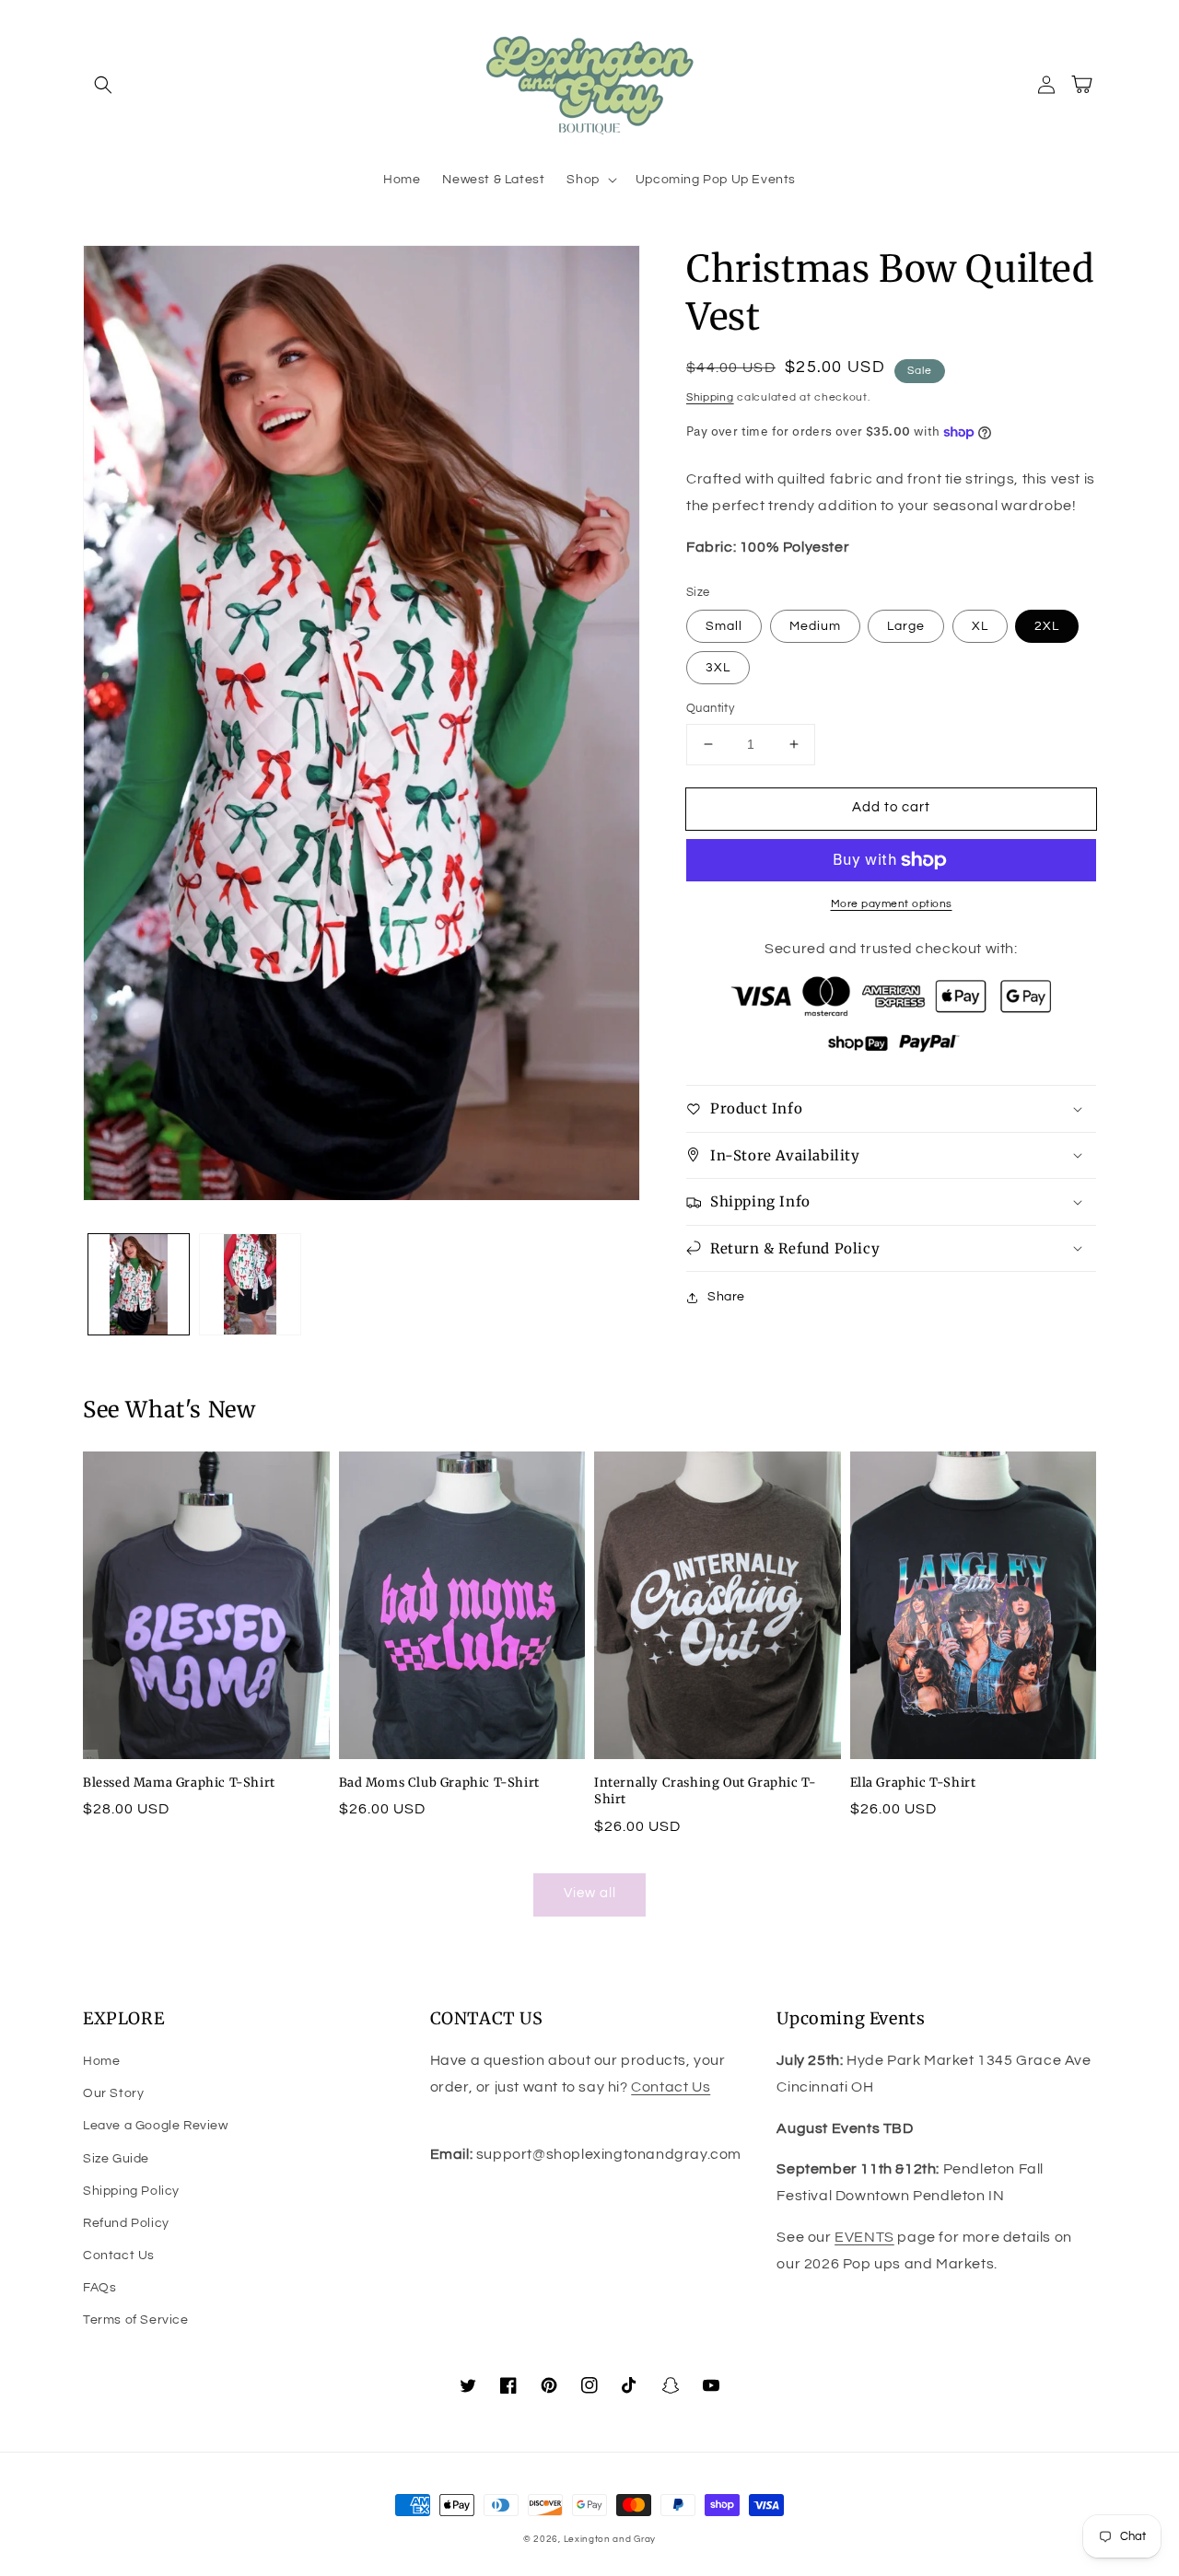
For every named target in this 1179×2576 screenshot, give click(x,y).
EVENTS (864, 2237)
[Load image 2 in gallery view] (250, 1284)
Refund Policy (126, 2223)
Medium (815, 626)
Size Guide (116, 2159)
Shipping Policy (131, 2191)
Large (906, 626)
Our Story (113, 2093)
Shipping (710, 397)
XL (980, 626)
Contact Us (119, 2255)
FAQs (99, 2288)
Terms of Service (136, 2320)
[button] (103, 85)
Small (724, 626)
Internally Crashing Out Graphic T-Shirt (705, 1791)
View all (590, 1893)
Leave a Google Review (156, 2126)
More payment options (892, 904)
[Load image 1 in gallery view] (139, 1284)
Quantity (710, 708)
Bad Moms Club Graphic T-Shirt (439, 1783)
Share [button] (726, 1297)
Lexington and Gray (610, 2539)
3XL (718, 668)
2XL (1047, 626)
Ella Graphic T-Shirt (913, 1783)
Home (101, 2061)
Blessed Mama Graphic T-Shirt (179, 1783)
